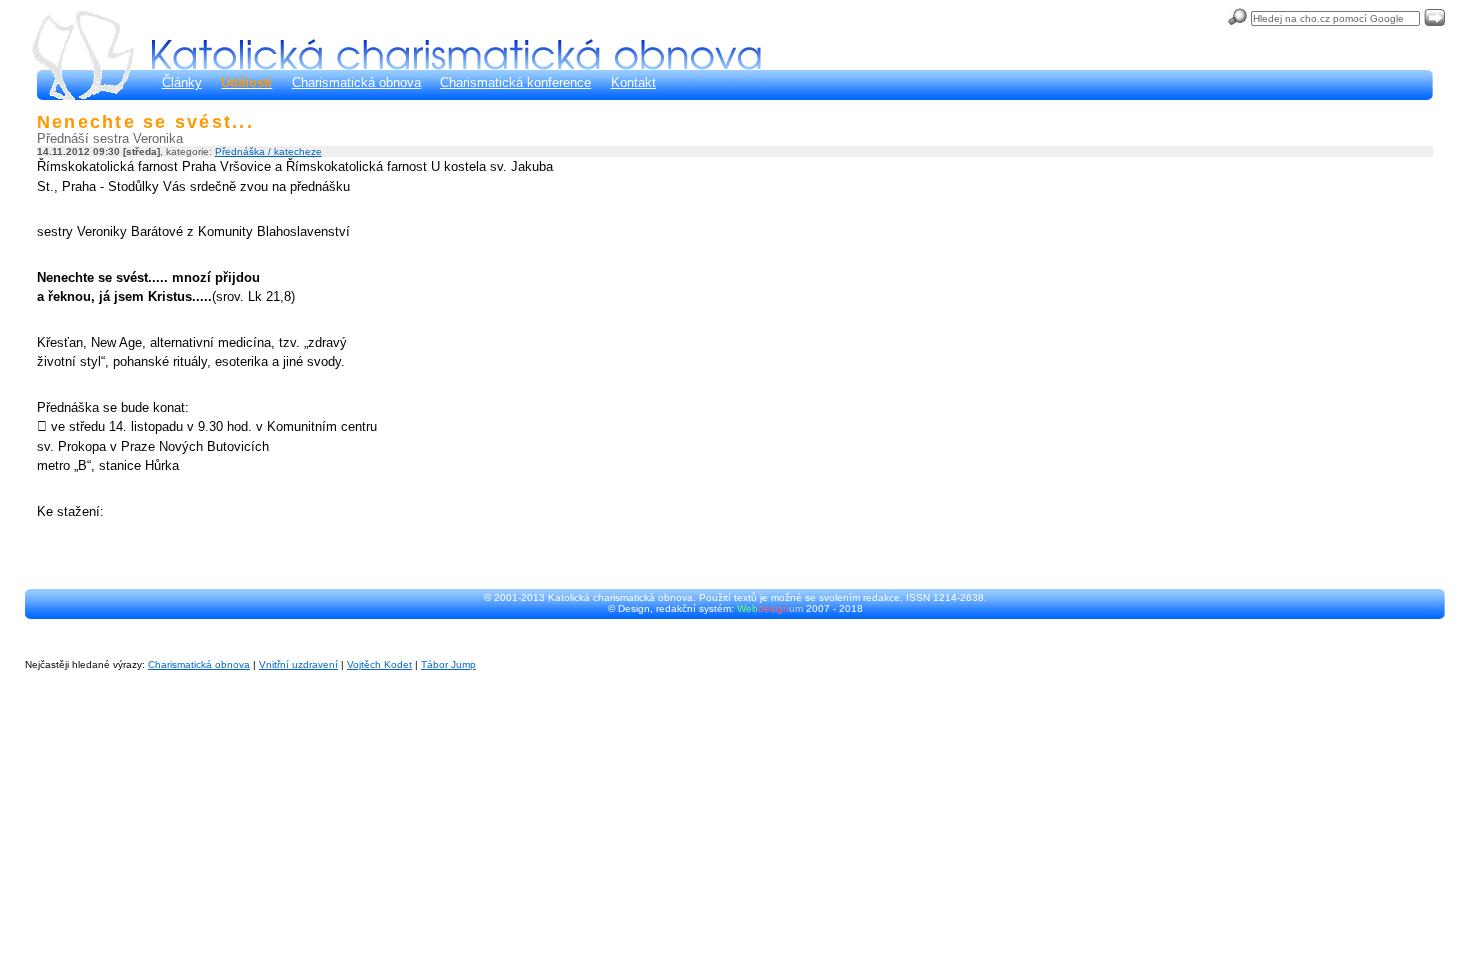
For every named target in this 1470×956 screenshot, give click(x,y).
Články (182, 82)
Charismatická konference (515, 82)
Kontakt (633, 82)
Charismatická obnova (356, 82)
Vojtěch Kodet (379, 664)
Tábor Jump (448, 664)
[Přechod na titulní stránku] (456, 54)
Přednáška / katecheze (268, 151)
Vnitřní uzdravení (298, 664)
